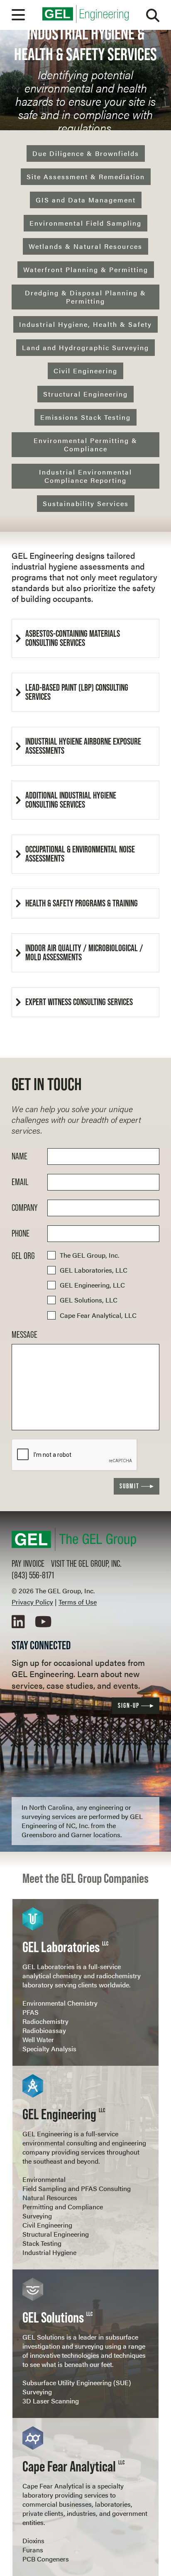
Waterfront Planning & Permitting (86, 269)
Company (25, 1208)
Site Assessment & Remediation (86, 177)
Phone (21, 1234)
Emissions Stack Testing (85, 417)
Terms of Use (78, 1602)
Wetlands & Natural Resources (85, 246)
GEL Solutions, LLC (89, 1300)
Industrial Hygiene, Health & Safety (85, 324)
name (20, 1157)
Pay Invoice (28, 1564)
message (24, 1335)
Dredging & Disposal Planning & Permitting (85, 297)
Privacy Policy (32, 1602)
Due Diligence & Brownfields (86, 153)
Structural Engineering (85, 394)
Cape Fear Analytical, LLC (98, 1315)
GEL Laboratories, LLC (94, 1270)
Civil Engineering (85, 371)
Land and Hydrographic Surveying (85, 347)
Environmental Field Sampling (85, 223)
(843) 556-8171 (33, 1575)
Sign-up (129, 1706)
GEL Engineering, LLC (92, 1285)
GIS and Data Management (86, 200)
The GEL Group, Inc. (89, 1255)
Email (20, 1182)
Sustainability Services (86, 503)
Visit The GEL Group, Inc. (86, 1564)
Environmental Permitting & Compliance (85, 444)
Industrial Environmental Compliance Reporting (85, 476)
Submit (129, 1486)
